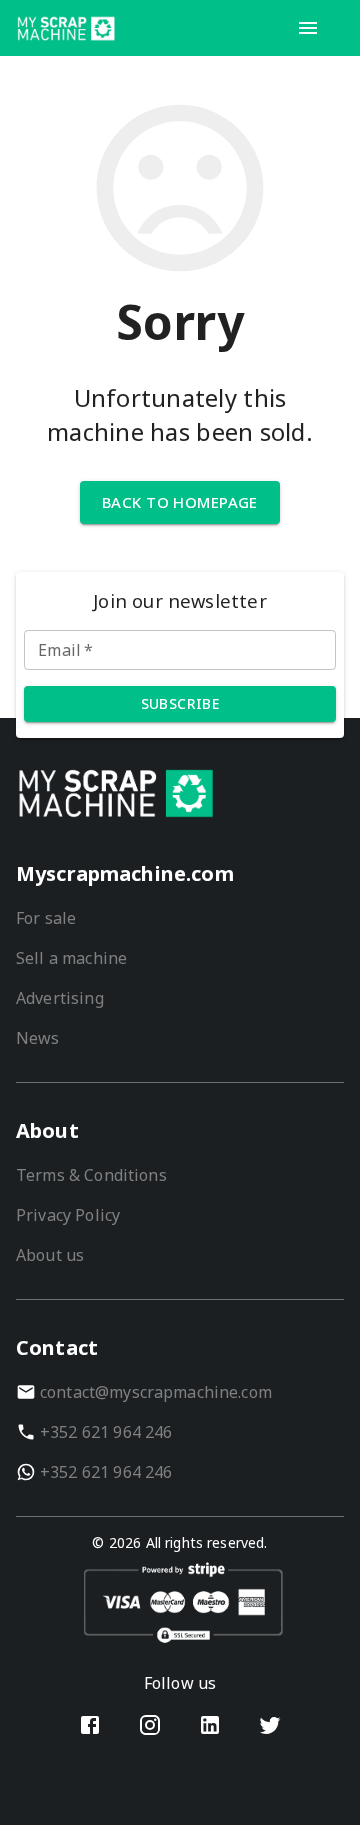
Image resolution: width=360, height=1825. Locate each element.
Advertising (60, 998)
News (38, 1038)
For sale (46, 918)
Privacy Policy (68, 1215)
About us (50, 1255)
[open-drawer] (308, 28)
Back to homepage (180, 502)
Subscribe (180, 703)
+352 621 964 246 (106, 1432)
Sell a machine (71, 958)
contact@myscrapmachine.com (156, 1392)
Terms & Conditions (91, 1175)
